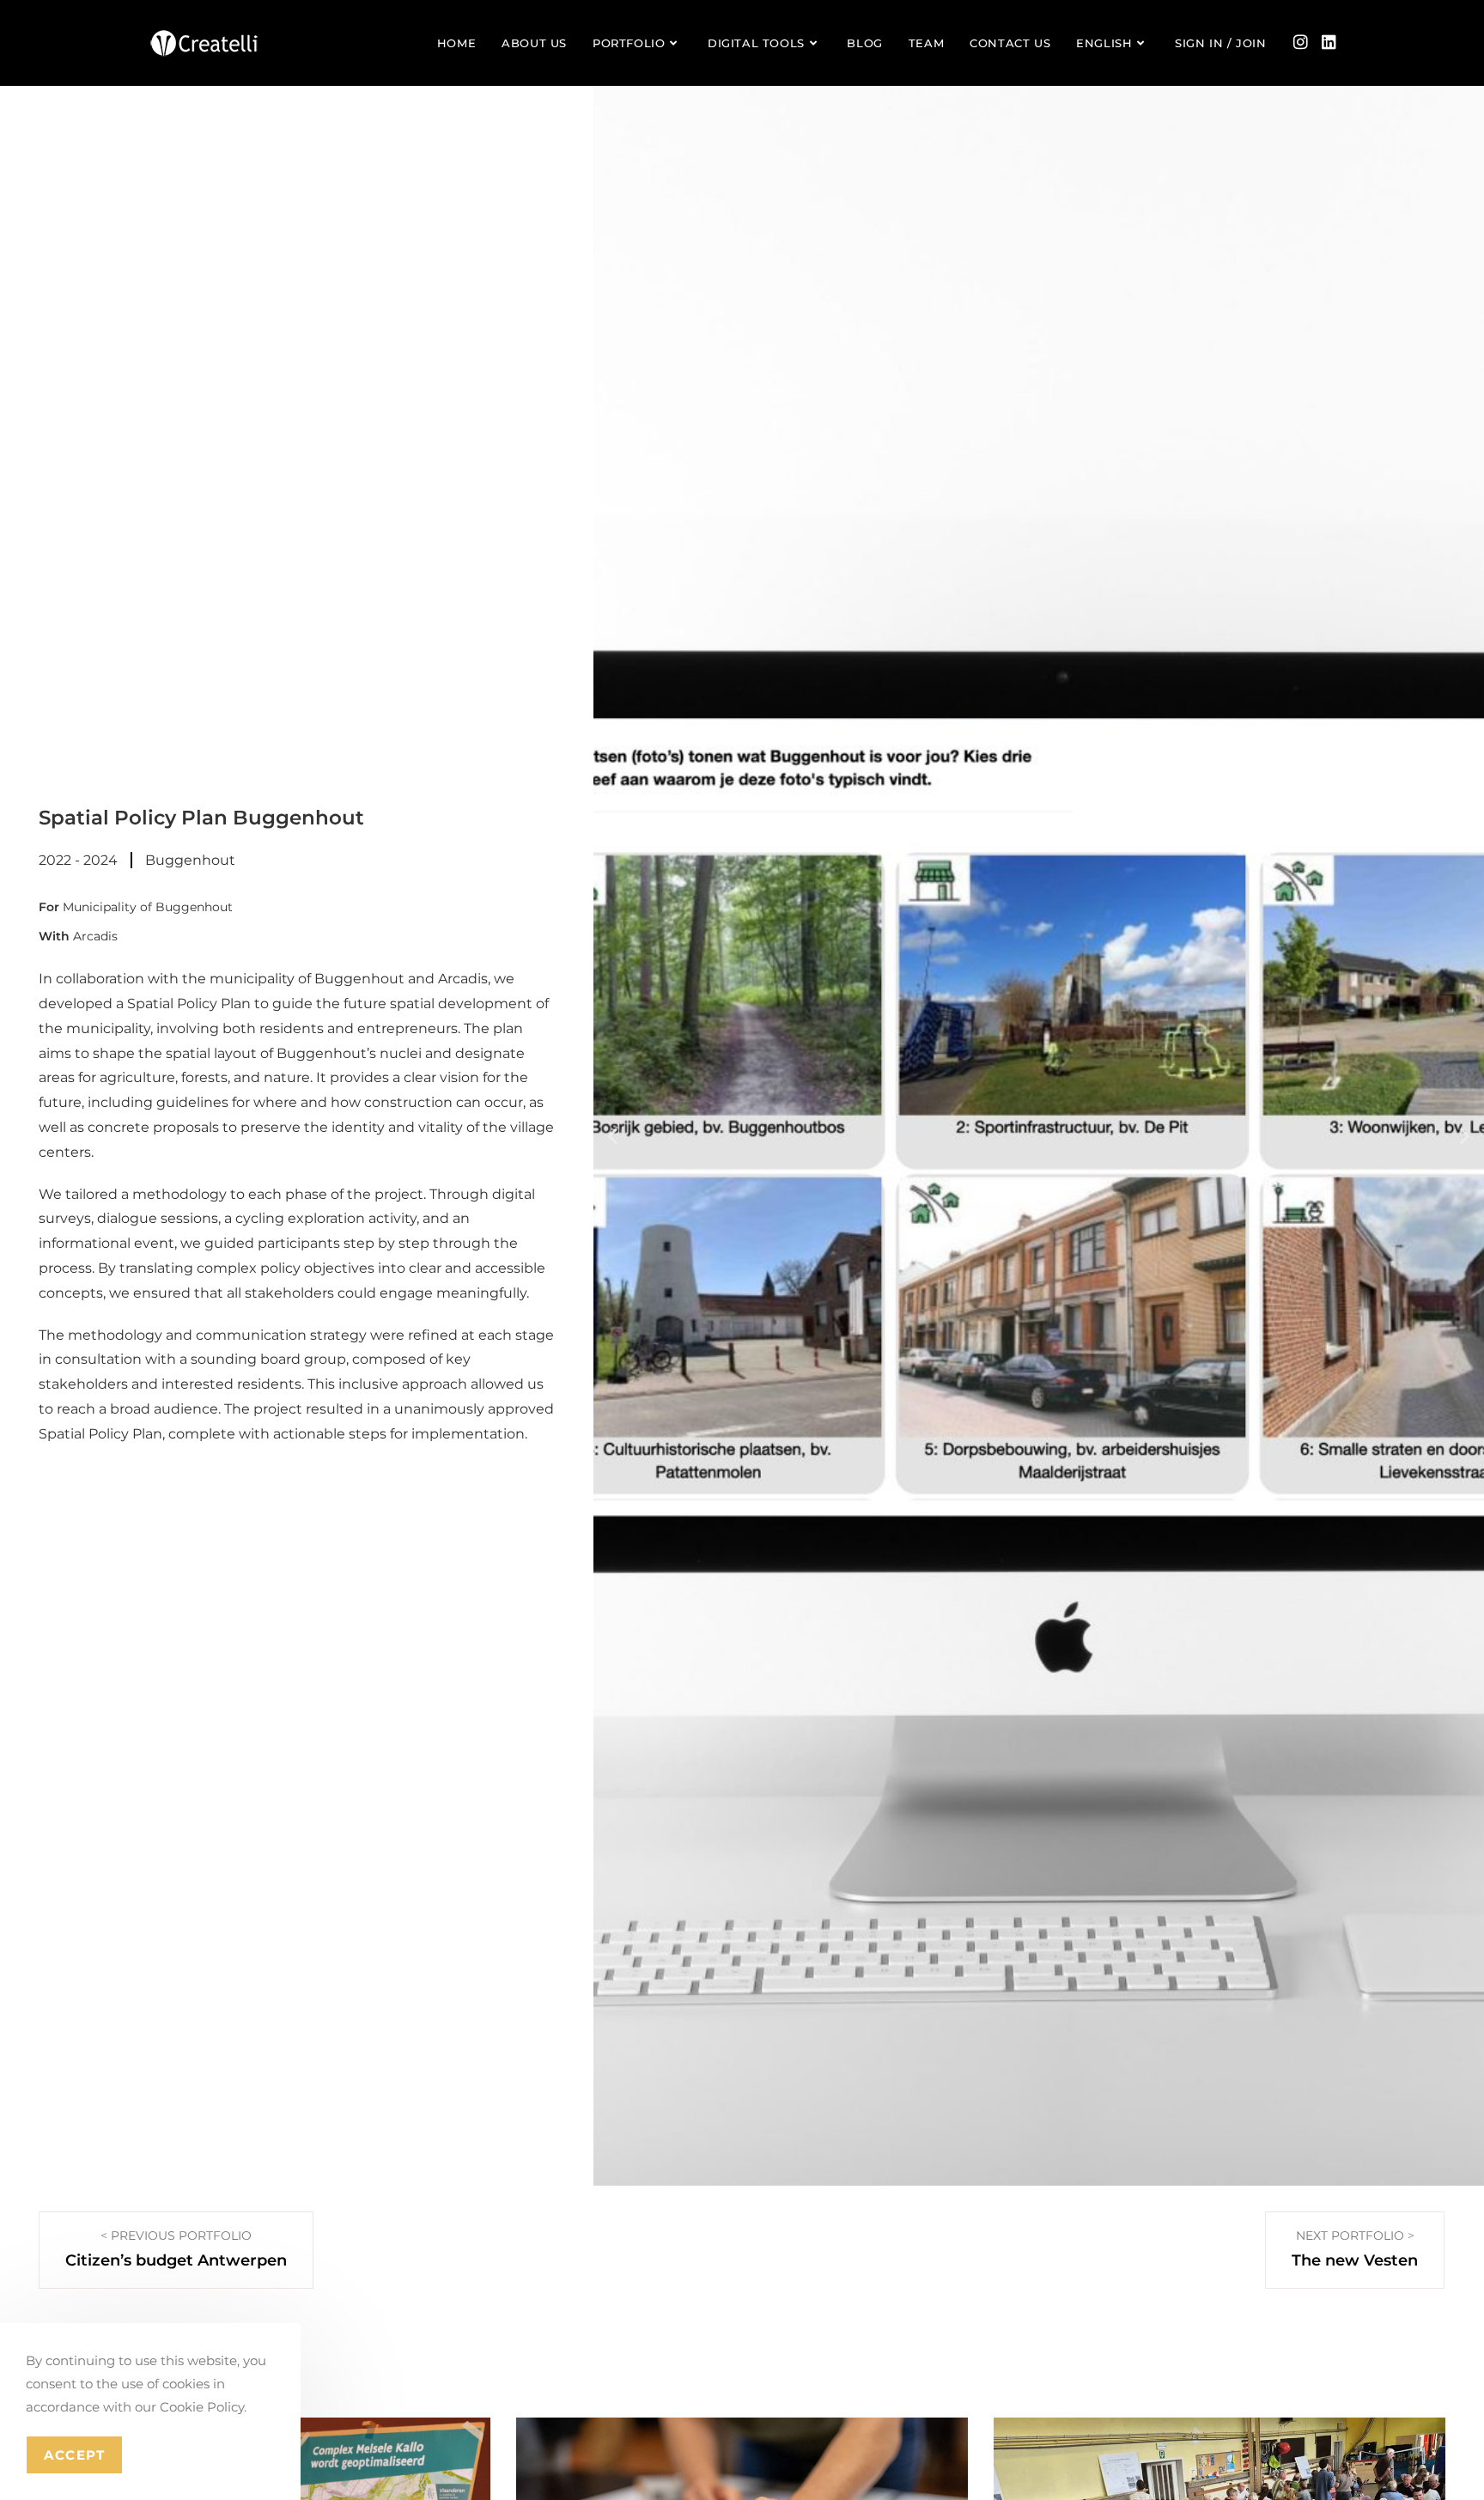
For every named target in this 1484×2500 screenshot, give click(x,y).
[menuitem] (1113, 43)
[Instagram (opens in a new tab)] (1301, 42)
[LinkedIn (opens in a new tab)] (1329, 42)
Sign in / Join (1220, 43)
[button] (613, 1136)
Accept (74, 2455)
